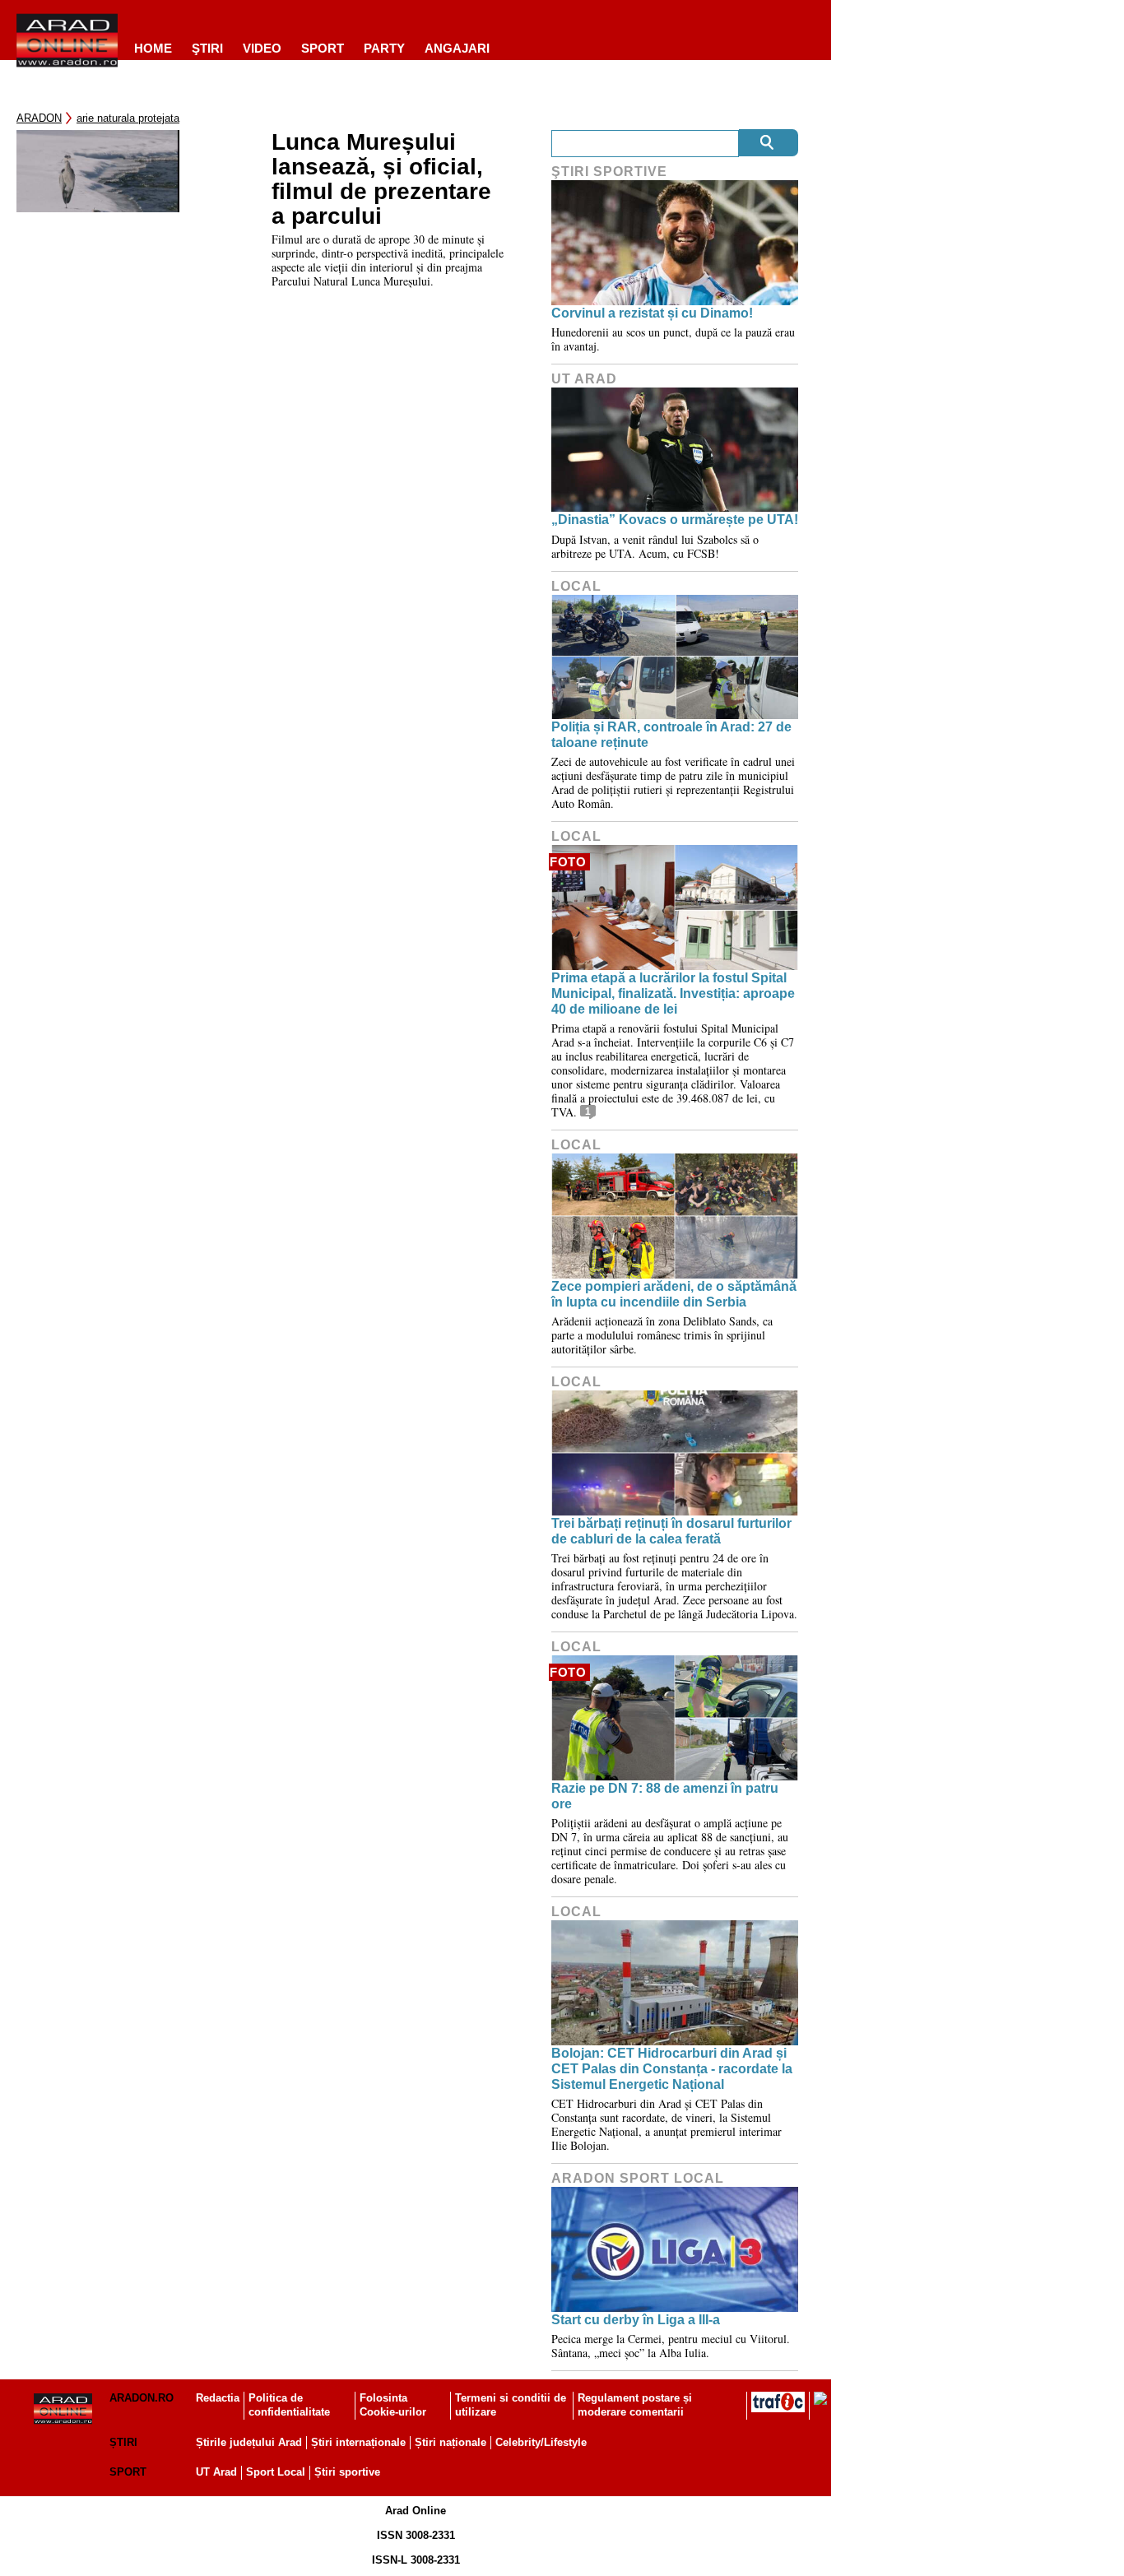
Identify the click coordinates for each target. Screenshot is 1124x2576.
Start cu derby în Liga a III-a (636, 2320)
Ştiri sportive (609, 172)
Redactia (218, 2398)
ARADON (39, 118)
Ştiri (207, 48)
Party (384, 48)
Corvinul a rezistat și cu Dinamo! (652, 313)
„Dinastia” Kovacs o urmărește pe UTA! (675, 520)
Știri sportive (347, 2472)
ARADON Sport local (638, 2178)
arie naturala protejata (128, 118)
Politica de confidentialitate (289, 2405)
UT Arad (584, 379)
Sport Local (276, 2472)
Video (262, 48)
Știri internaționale (358, 2442)
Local (576, 586)
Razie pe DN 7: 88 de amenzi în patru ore (665, 1796)
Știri (123, 2442)
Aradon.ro (142, 2398)
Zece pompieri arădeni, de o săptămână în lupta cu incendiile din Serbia (674, 1294)
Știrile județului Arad (249, 2442)
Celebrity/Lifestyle (541, 2442)
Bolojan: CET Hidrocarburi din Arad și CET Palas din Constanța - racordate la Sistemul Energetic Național (672, 2069)
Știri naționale (451, 2442)
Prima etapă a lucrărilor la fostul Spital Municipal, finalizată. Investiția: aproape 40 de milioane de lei (673, 993)
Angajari (457, 48)
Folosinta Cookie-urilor (393, 2405)
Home (153, 48)
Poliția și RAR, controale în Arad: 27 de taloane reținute (671, 735)
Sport (323, 48)
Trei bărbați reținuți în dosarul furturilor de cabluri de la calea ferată (671, 1531)
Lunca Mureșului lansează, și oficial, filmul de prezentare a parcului (381, 179)
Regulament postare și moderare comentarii (635, 2405)
